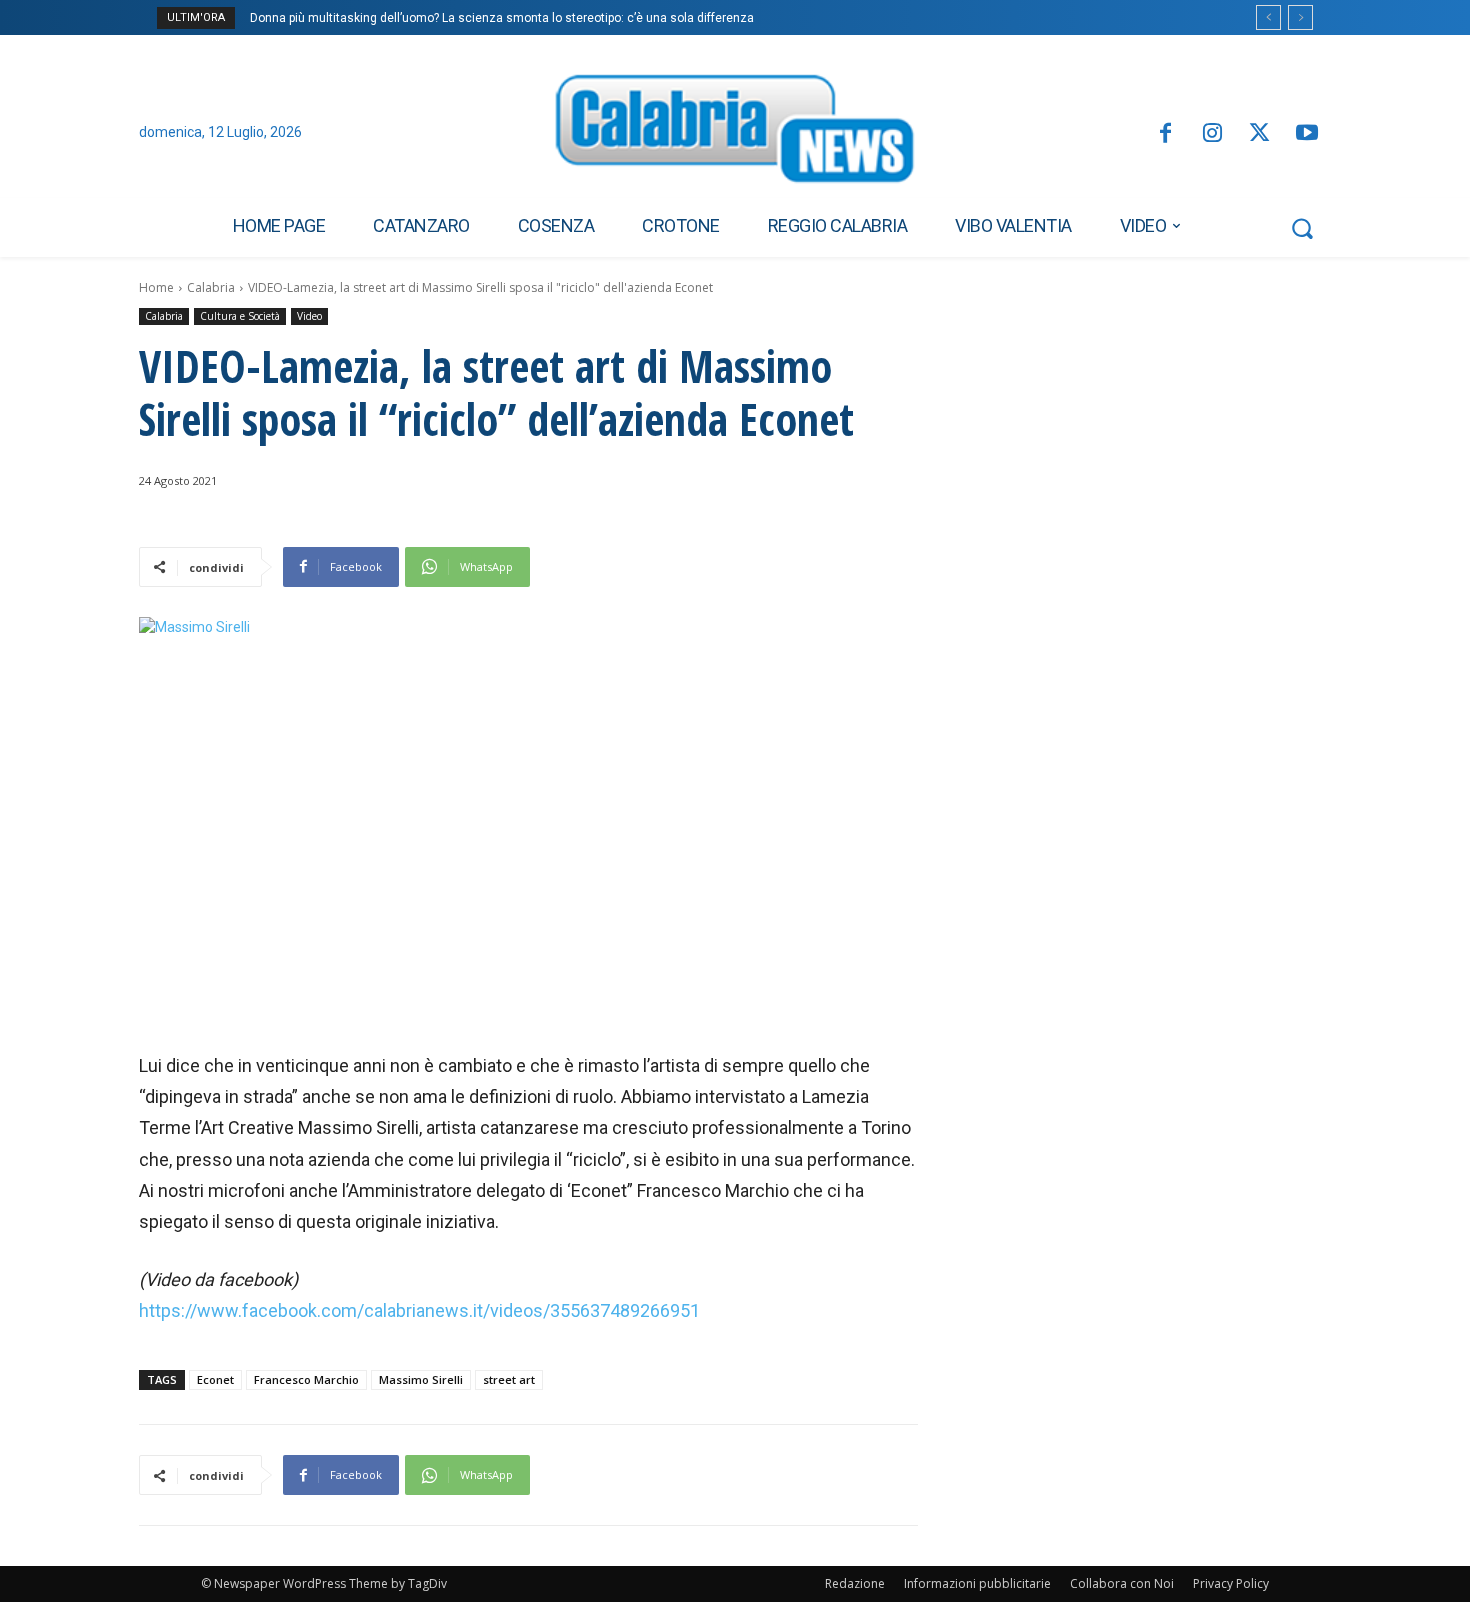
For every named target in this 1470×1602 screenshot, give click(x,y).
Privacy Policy (1231, 1583)
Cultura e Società (240, 316)
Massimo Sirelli (421, 1379)
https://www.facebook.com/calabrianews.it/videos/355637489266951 (419, 1310)
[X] (1259, 134)
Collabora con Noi (1122, 1583)
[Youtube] (1307, 134)
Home (156, 287)
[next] (1300, 17)
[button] (1302, 228)
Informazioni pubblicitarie (977, 1583)
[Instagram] (1212, 134)
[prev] (1268, 17)
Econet (215, 1379)
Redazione (855, 1583)
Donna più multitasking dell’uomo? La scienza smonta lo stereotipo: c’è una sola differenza (502, 18)
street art (509, 1379)
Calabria (211, 287)
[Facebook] (1164, 134)
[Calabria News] (735, 134)
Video (309, 316)
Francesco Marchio (306, 1379)
